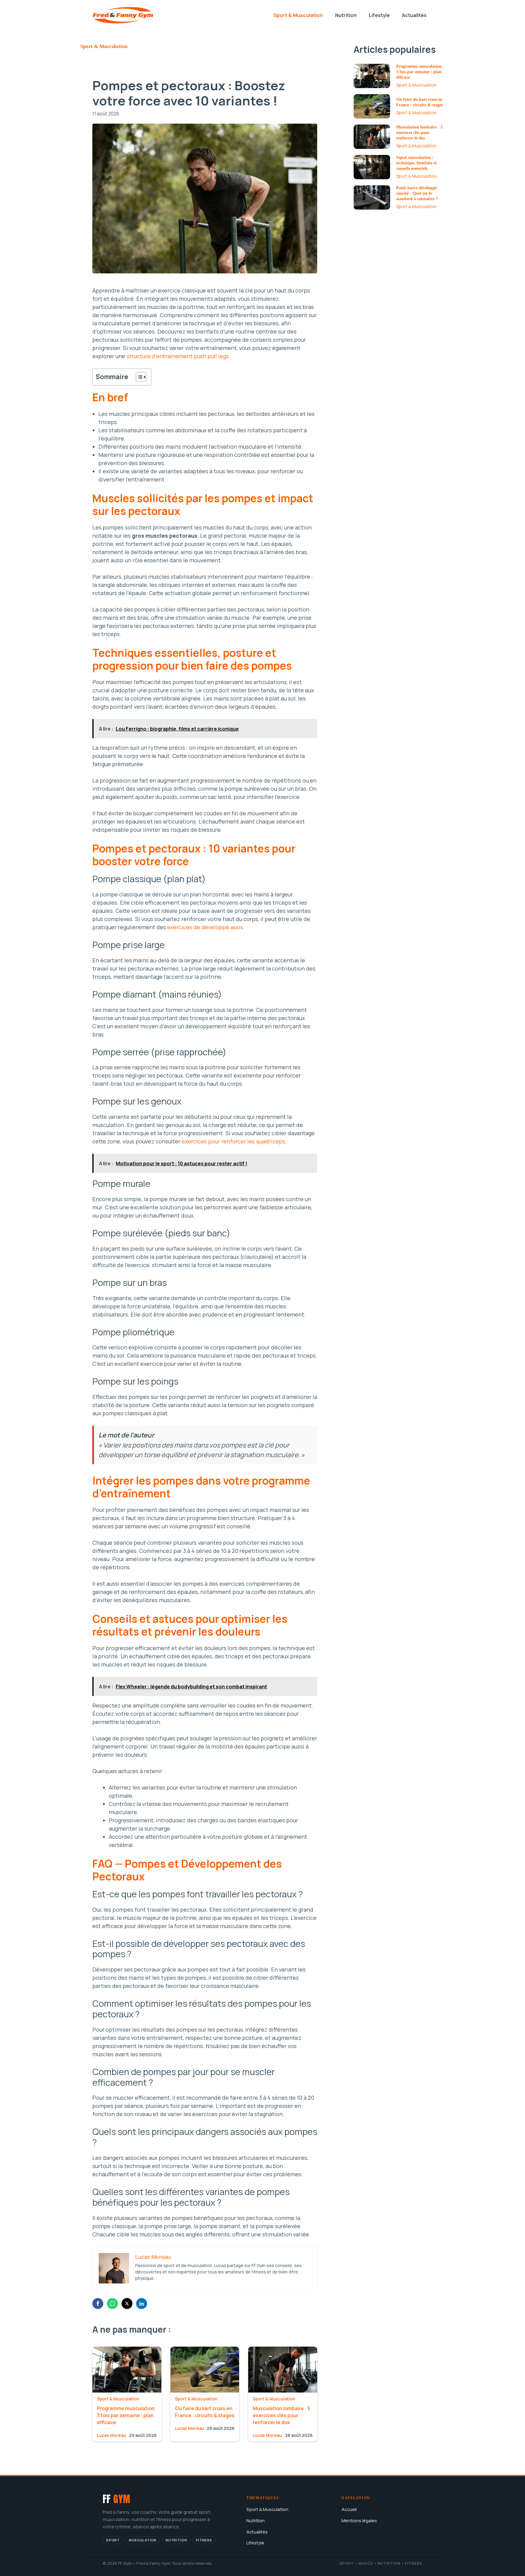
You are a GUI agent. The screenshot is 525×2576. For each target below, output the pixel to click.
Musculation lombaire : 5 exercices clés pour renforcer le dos (281, 2415)
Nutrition (346, 15)
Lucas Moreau (112, 2435)
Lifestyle (379, 15)
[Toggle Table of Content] (138, 377)
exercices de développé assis (205, 927)
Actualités (414, 15)
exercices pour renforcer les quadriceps (233, 1141)
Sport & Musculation (298, 15)
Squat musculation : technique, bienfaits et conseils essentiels (417, 163)
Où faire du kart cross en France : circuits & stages (205, 2412)
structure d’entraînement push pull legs (178, 356)
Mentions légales (359, 2520)
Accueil (349, 2509)
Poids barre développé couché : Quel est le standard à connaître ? (417, 193)
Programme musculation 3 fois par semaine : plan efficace (126, 2415)
